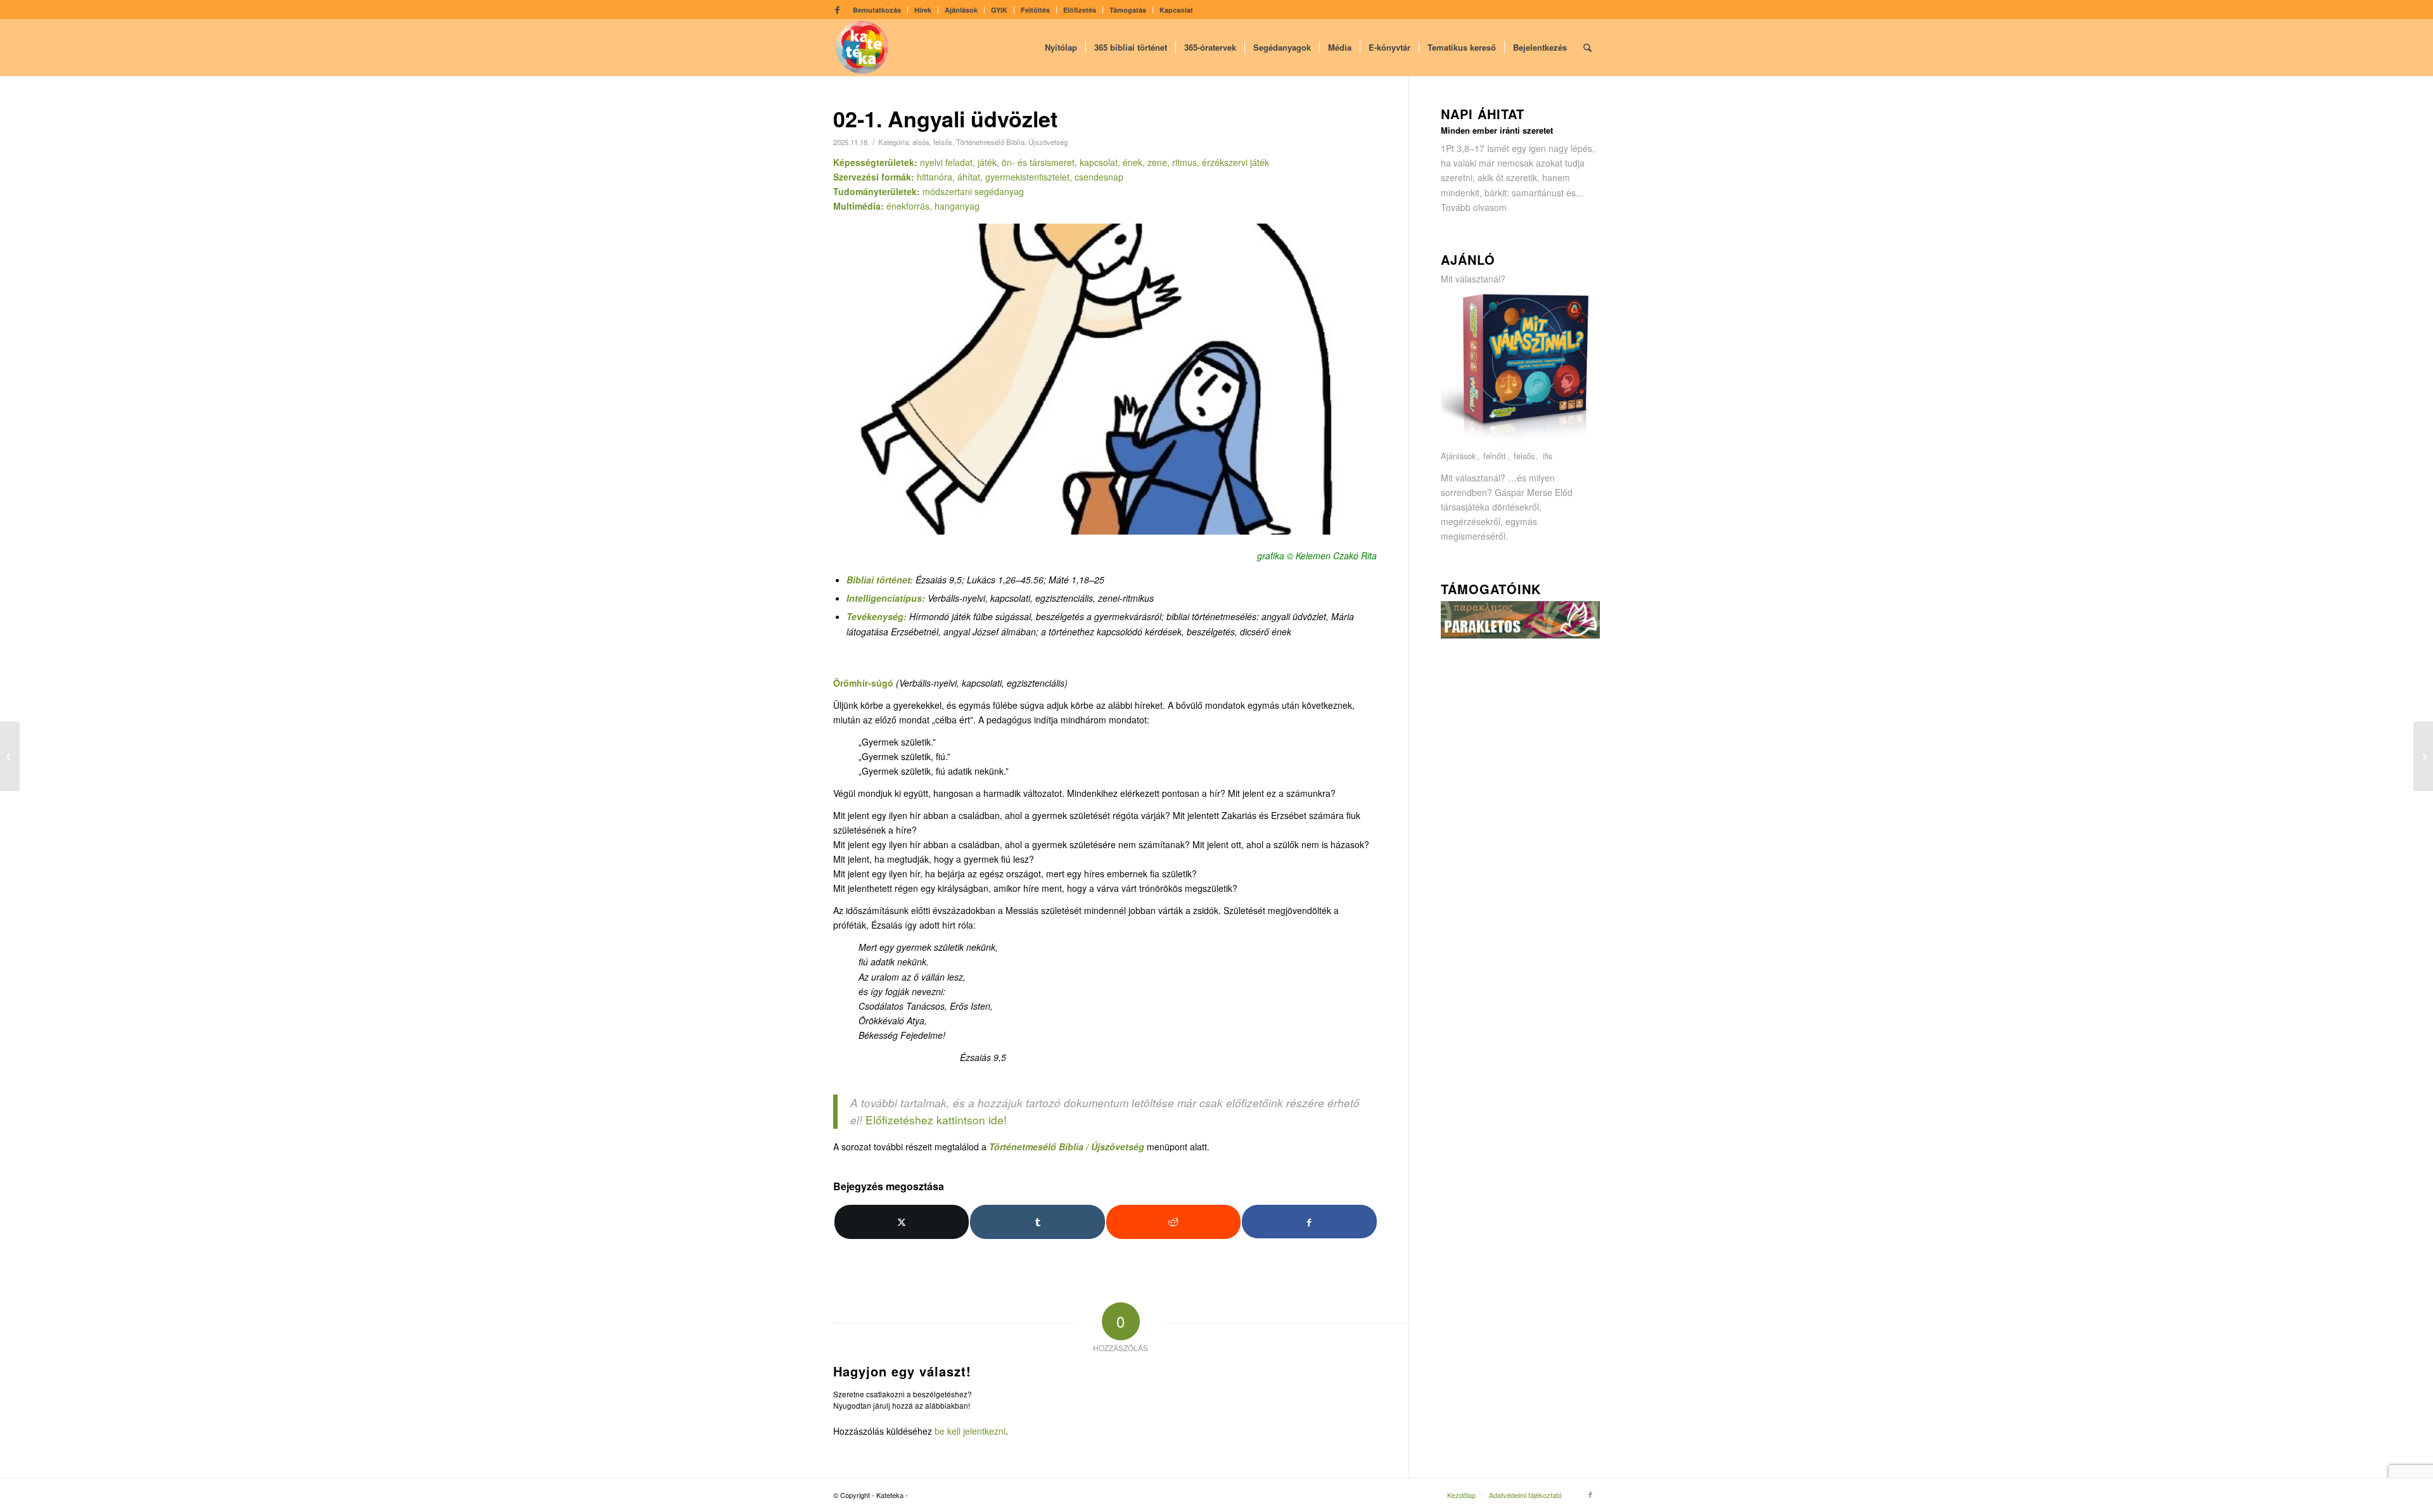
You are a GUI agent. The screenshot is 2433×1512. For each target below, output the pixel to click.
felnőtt (1495, 456)
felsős (943, 142)
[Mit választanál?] (1521, 442)
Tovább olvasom (1474, 207)
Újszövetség (1048, 142)
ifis (1548, 456)
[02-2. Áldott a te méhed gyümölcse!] (2423, 756)
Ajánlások (961, 10)
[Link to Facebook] (837, 10)
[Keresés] (1587, 48)
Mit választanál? (1473, 279)
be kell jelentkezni (970, 1431)
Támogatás (1128, 10)
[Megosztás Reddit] (1173, 1222)
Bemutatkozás (877, 10)
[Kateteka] (862, 48)
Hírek (923, 10)
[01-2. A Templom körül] (10, 756)
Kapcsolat (1176, 10)
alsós (921, 142)
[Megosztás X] (902, 1222)
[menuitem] (877, 10)
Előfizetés (1080, 10)
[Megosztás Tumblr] (1037, 1222)
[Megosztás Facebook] (1309, 1222)
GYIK (999, 10)
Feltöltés (1035, 10)
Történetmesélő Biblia (990, 142)
